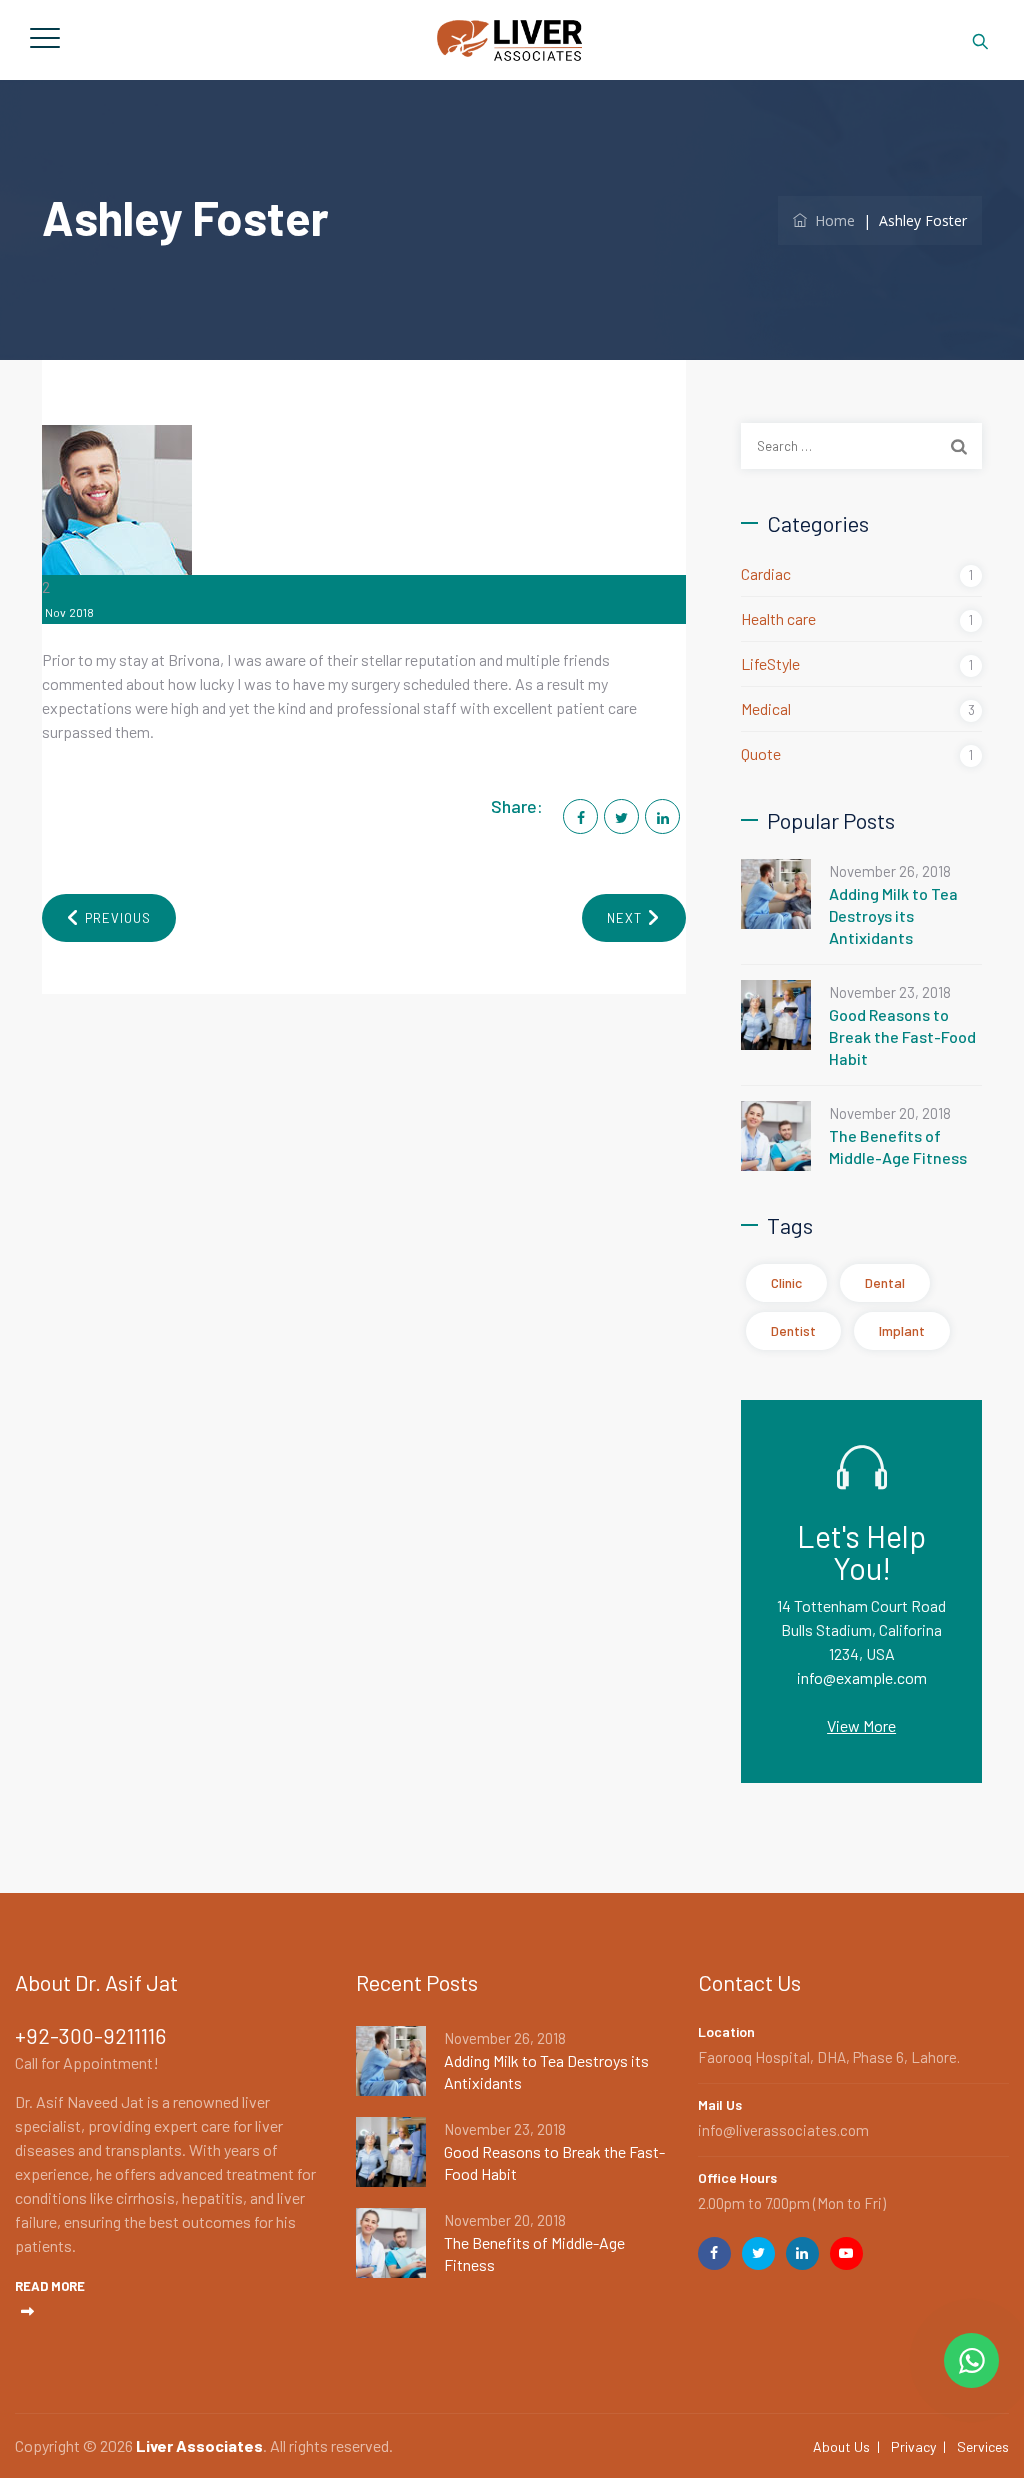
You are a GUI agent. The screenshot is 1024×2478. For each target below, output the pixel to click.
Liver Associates (199, 2445)
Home (831, 220)
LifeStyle (770, 663)
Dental (885, 1282)
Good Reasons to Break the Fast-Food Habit (902, 1036)
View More (861, 1725)
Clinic (786, 1282)
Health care (778, 618)
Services (983, 2446)
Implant (902, 1330)
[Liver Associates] (509, 40)
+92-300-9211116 (90, 2035)
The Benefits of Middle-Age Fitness (898, 1146)
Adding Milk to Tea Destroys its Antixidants (893, 915)
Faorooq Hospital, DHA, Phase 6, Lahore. (829, 2057)
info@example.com (862, 1677)
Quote (761, 753)
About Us (841, 2446)
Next (624, 918)
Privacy (913, 2446)
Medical (766, 708)
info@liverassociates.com (783, 2130)
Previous (118, 918)
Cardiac (766, 573)
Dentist (793, 1330)
